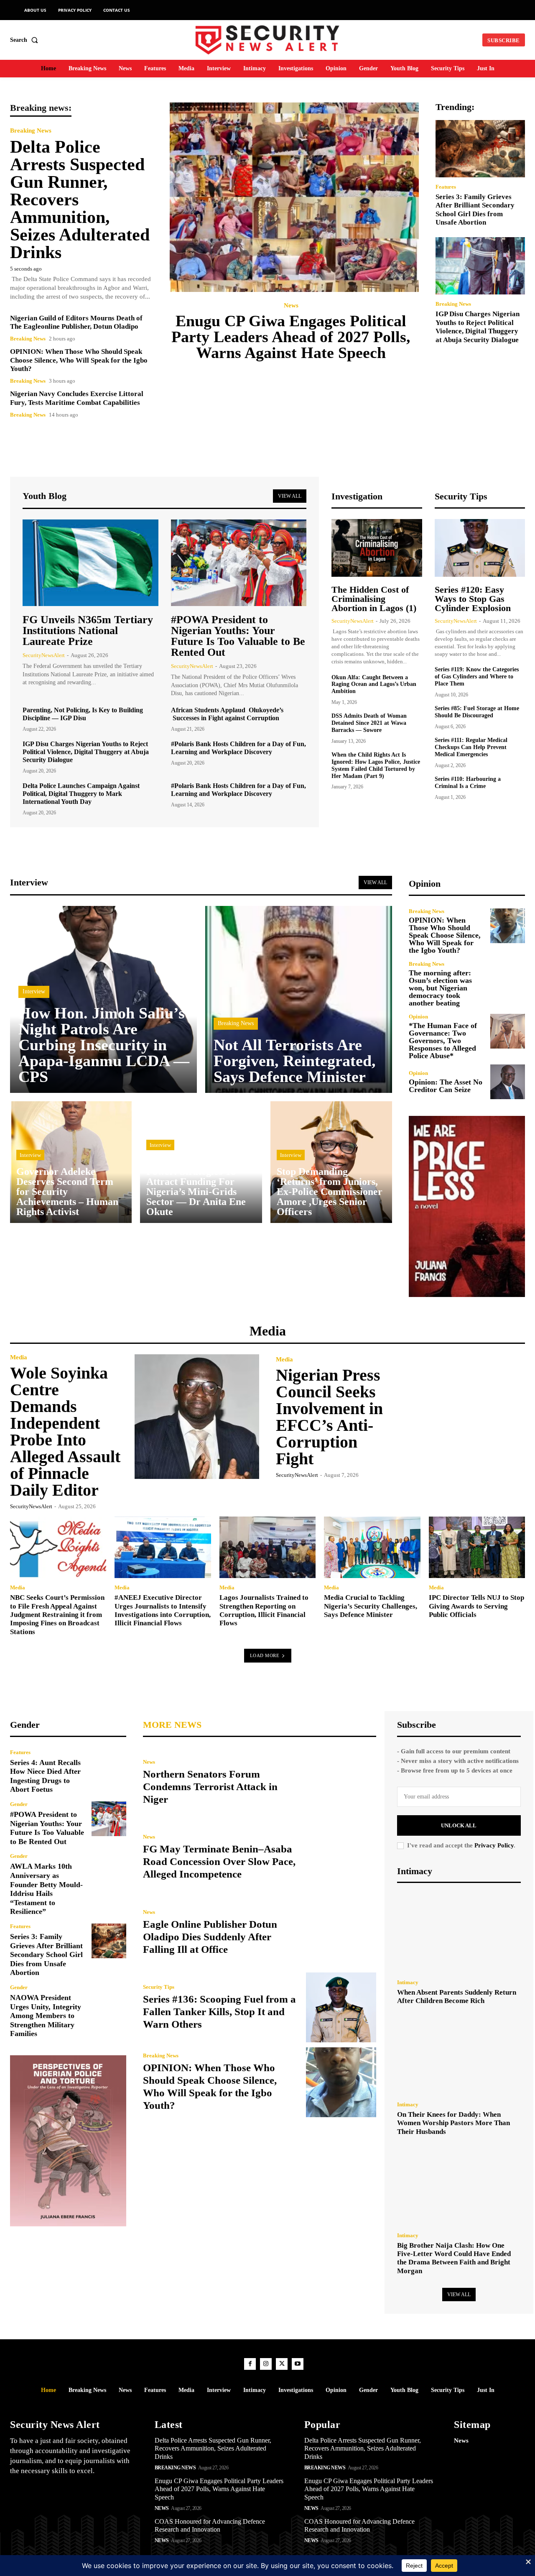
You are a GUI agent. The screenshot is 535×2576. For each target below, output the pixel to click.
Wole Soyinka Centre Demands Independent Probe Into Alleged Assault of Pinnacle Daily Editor (65, 1431)
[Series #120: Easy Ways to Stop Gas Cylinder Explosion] (480, 548)
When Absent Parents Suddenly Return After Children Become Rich (457, 1997)
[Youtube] (298, 2364)
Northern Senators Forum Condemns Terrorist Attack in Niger (210, 1787)
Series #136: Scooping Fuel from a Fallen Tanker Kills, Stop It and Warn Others (219, 2012)
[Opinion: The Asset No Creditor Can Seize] (508, 1082)
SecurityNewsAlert (44, 655)
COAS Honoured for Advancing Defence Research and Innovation (210, 2525)
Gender (19, 1804)
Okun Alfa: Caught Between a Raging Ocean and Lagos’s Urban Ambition (374, 684)
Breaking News (31, 131)
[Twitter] (282, 2364)
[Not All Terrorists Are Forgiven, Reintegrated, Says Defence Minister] (299, 999)
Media (19, 1357)
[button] (26, 40)
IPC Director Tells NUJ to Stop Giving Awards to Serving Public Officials (476, 1606)
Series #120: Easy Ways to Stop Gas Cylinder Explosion (473, 599)
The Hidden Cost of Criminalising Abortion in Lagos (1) (374, 599)
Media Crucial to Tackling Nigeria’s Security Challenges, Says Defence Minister (371, 1606)
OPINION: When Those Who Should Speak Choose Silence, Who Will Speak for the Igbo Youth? (79, 360)
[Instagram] (266, 2364)
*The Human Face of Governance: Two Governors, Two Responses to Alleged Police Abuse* (443, 1041)
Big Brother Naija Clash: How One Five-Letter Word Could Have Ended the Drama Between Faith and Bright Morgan (454, 2258)
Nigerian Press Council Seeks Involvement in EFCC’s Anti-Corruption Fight (329, 1417)
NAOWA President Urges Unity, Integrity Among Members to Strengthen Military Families (46, 2016)
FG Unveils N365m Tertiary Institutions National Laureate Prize (88, 631)
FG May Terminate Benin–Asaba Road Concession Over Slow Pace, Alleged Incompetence (219, 1861)
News (291, 306)
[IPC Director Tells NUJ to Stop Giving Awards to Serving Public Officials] (477, 1547)
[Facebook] (250, 2364)
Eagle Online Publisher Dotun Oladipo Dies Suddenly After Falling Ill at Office (210, 1937)
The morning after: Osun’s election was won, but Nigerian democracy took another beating (440, 988)
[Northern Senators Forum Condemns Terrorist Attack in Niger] (341, 1782)
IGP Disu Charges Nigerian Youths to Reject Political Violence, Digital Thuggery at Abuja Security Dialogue (478, 327)
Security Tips (159, 1987)
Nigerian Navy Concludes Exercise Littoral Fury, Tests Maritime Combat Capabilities (77, 398)
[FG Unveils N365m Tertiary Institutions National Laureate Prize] (90, 563)
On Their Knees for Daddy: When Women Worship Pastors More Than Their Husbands (453, 2123)
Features (446, 187)
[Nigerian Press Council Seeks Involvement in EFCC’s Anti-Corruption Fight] (463, 1417)
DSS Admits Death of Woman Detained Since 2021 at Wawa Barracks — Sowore (369, 723)
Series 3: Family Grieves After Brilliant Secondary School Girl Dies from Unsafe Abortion (46, 1954)
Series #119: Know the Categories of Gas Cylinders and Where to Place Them (477, 677)
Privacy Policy (494, 1845)
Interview (34, 991)
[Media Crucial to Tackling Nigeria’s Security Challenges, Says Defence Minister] (372, 1547)
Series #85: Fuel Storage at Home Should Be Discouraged (477, 712)
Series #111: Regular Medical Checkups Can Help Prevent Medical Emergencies (471, 747)
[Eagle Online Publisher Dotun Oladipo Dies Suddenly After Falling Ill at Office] (341, 1932)
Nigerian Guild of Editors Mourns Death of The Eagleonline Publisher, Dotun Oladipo (76, 322)
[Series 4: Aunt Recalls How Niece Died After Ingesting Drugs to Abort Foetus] (109, 1767)
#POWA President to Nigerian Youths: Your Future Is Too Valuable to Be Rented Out (238, 636)
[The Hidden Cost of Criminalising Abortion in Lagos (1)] (377, 548)
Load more (265, 1655)
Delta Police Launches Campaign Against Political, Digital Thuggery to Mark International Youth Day (81, 794)
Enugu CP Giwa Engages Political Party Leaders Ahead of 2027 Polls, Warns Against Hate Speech (291, 337)
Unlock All (459, 1825)
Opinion (418, 1017)
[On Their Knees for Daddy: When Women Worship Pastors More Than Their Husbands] (459, 2055)
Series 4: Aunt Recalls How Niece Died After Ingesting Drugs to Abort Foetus (45, 1776)
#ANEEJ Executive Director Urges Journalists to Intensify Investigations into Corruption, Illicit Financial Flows (163, 1610)
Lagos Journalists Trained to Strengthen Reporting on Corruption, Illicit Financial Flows (264, 1610)
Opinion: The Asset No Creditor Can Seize (446, 1086)
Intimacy (408, 1982)
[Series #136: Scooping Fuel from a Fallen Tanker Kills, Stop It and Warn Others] (341, 2007)
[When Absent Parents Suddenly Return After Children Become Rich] (459, 1933)
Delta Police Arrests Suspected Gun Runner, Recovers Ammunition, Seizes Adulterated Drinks (213, 2448)
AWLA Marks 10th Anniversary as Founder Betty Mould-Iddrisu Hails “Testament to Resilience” (46, 1889)
